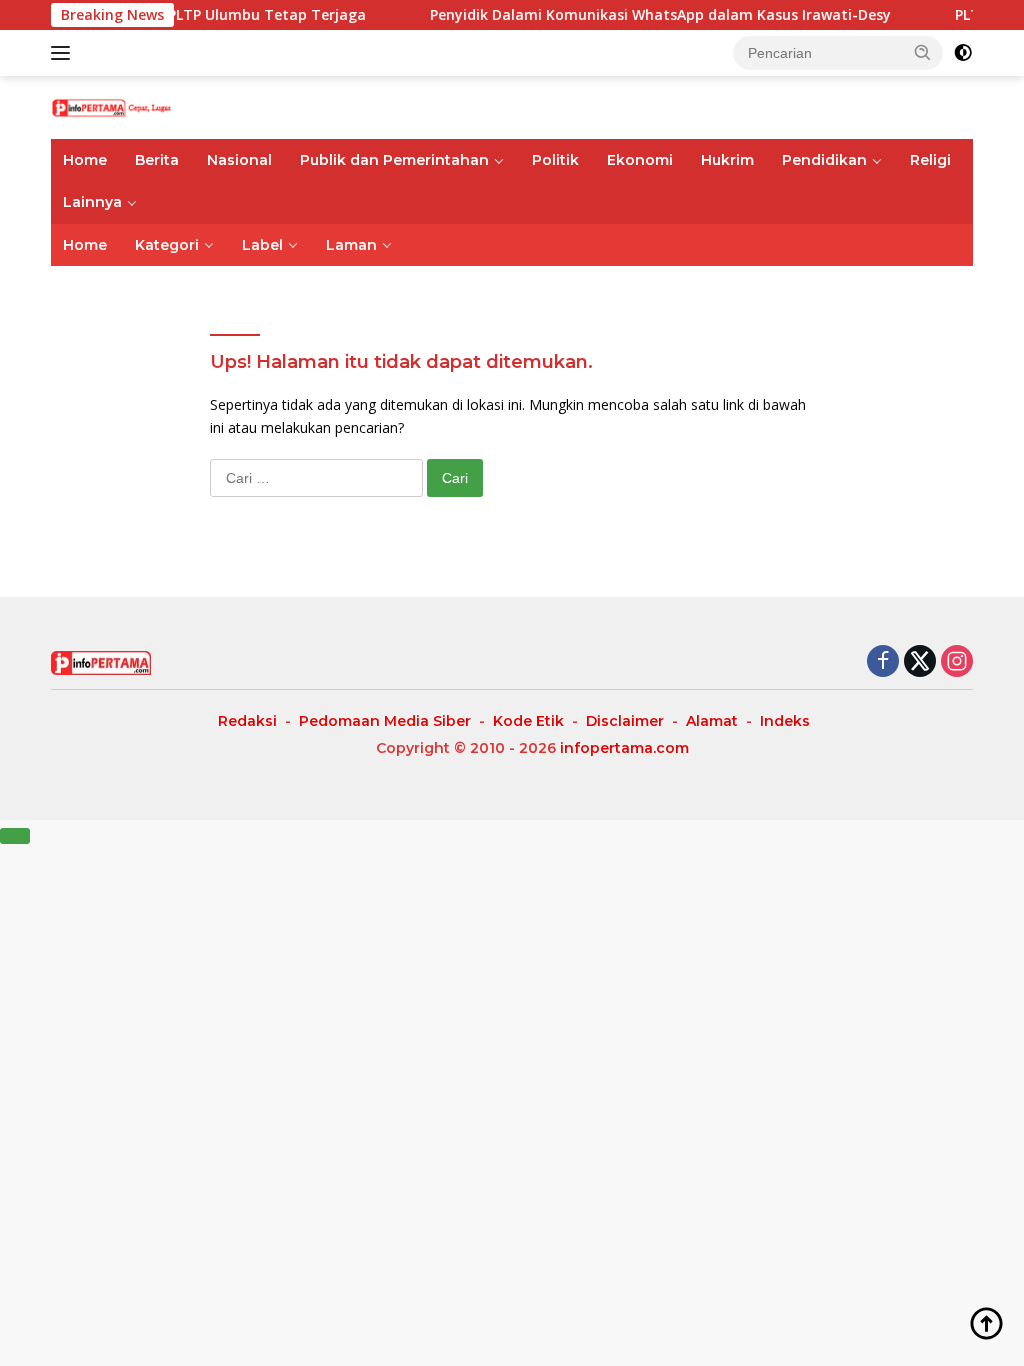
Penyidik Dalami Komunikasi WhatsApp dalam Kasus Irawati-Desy (638, 15)
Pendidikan (824, 160)
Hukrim (727, 160)
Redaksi (247, 721)
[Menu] (64, 53)
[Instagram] (957, 662)
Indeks (785, 721)
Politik (555, 160)
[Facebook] (883, 662)
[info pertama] (136, 106)
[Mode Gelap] (963, 53)
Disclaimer (625, 721)
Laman (351, 245)
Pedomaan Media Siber (385, 721)
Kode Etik (528, 721)
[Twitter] (920, 662)
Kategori (167, 245)
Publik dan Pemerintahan (394, 160)
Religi (930, 160)
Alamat (712, 721)
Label (262, 245)
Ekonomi (640, 160)
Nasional (239, 160)
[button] (923, 52)
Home (85, 160)
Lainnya (92, 202)
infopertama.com (624, 748)
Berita (157, 160)
